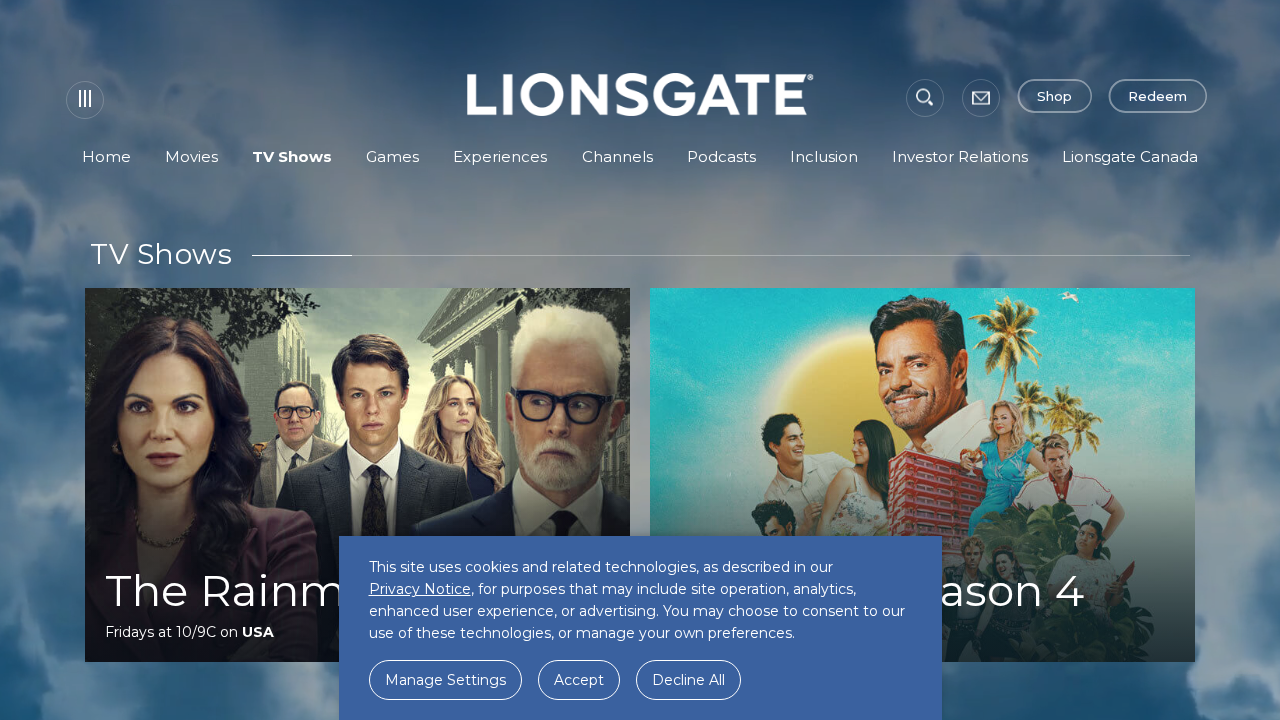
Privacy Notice (420, 589)
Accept (579, 680)
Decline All (688, 680)
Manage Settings (445, 680)
